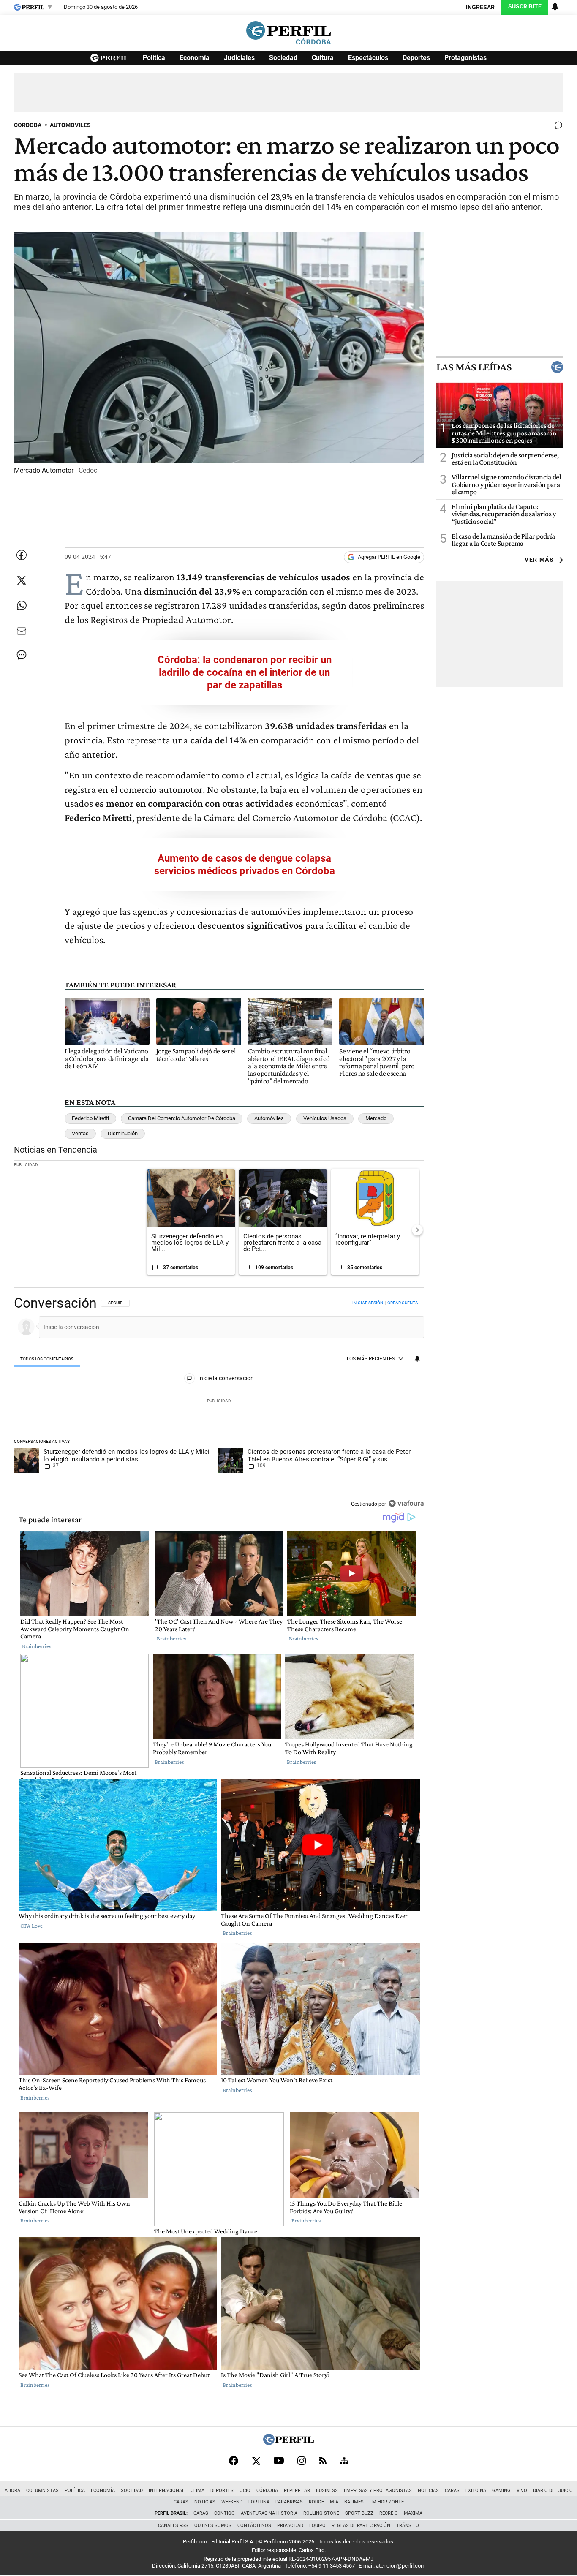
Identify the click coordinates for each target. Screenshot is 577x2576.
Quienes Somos (213, 2526)
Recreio (389, 2513)
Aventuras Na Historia (269, 2513)
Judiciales (239, 58)
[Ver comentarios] (557, 127)
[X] (256, 2461)
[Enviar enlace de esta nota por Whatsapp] (22, 606)
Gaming (501, 2490)
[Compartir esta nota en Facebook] (22, 555)
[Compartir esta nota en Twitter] (22, 580)
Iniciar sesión (368, 1303)
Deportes (416, 58)
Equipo (317, 2526)
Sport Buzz (359, 2513)
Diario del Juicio (553, 2490)
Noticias (428, 2490)
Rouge (316, 2502)
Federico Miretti (90, 1118)
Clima (197, 2490)
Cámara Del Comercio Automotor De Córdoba (182, 1118)
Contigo (225, 2513)
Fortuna (259, 2502)
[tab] (47, 1359)
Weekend (232, 2502)
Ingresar (480, 7)
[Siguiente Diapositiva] (417, 1230)
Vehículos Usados (325, 1118)
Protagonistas (465, 58)
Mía (334, 2502)
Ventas (80, 1133)
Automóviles (269, 1118)
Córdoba (267, 2490)
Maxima (413, 2513)
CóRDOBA (28, 125)
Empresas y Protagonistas (378, 2490)
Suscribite (525, 7)
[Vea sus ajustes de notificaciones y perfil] (555, 7)
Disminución (123, 1133)
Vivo (522, 2490)
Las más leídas (474, 367)
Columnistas (42, 2490)
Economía (195, 58)
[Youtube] (279, 2460)
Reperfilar (297, 2490)
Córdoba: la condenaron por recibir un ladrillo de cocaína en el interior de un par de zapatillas (245, 672)
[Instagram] (302, 2461)
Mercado (376, 1118)
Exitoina (476, 2490)
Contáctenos (254, 2526)
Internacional (167, 2490)
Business (327, 2490)
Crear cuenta (403, 1303)
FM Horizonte (387, 2502)
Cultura (323, 58)
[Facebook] (234, 2461)
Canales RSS (173, 2526)
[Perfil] (288, 2443)
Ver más (539, 560)
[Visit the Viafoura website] (406, 1503)
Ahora (12, 2490)
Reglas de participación (361, 2526)
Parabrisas (289, 2502)
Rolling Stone (321, 2513)
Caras (452, 2490)
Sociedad (283, 58)
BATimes (354, 2502)
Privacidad (290, 2526)
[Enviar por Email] (22, 631)
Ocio (245, 2490)
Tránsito (408, 2526)
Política (154, 58)
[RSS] (323, 2460)
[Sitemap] (344, 2461)
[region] (219, 1404)
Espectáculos (368, 58)
